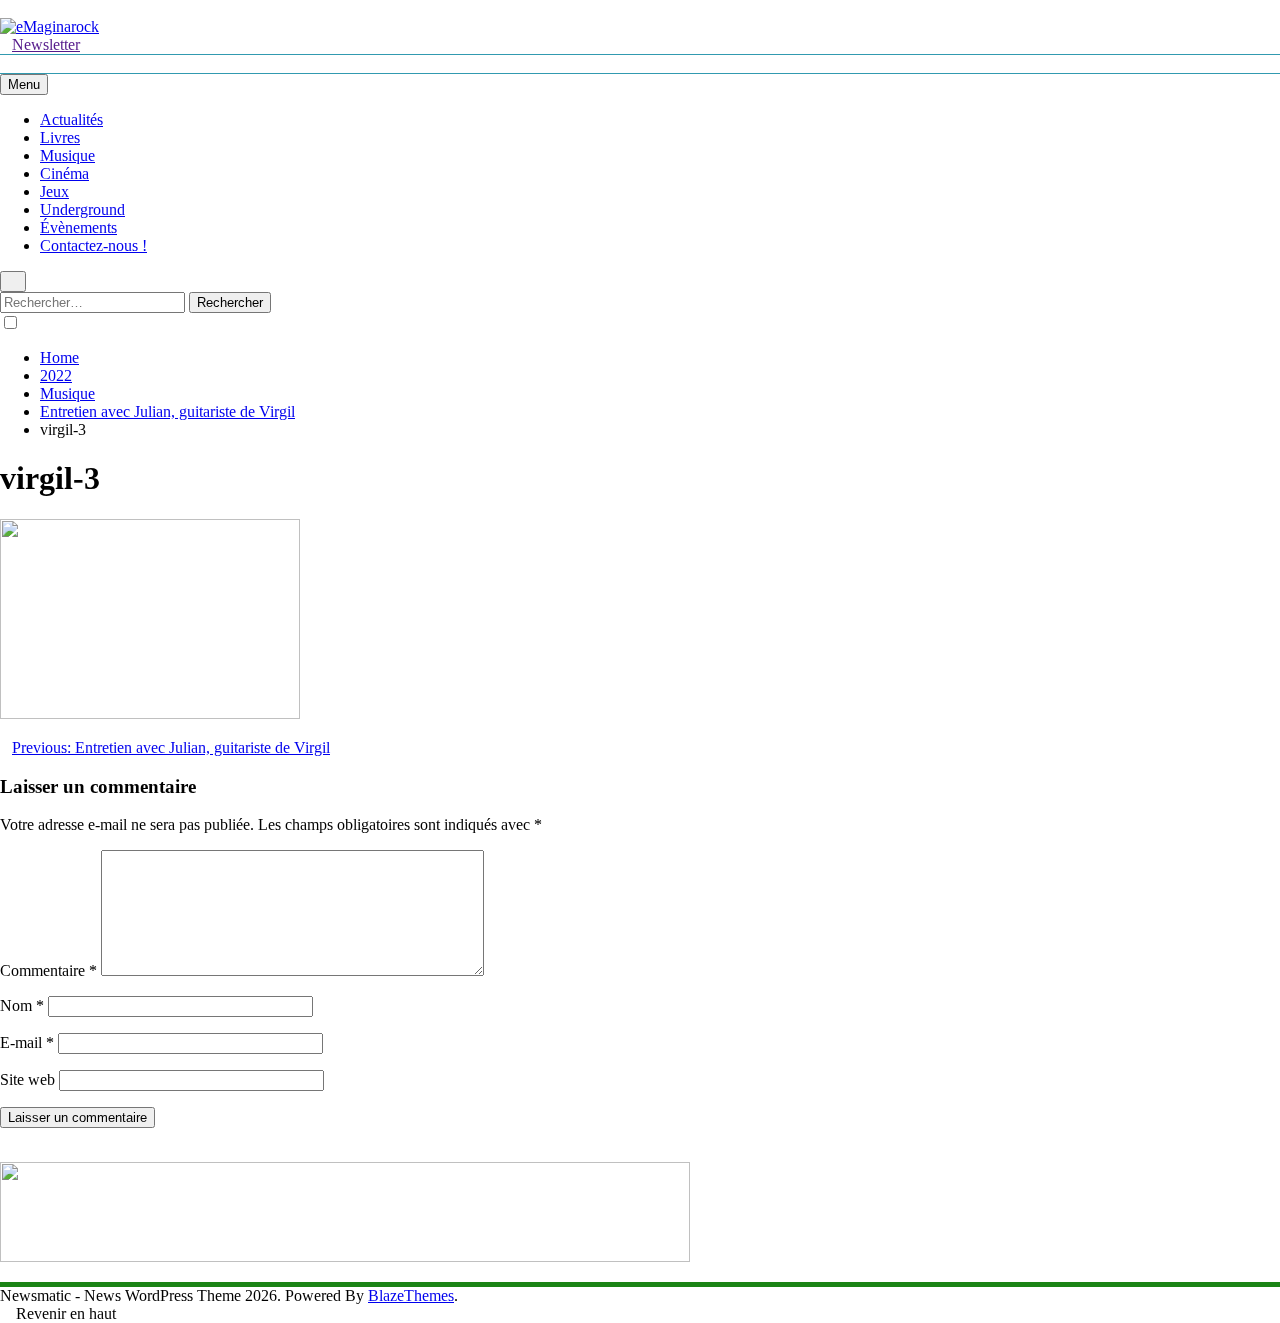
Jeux (54, 191)
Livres (60, 137)
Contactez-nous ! (93, 245)
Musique (67, 155)
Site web (27, 1079)
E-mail (27, 1042)
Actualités (71, 119)
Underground (82, 209)
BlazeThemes (411, 1295)
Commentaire (48, 970)
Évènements (78, 227)
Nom (22, 1005)
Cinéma (64, 173)
